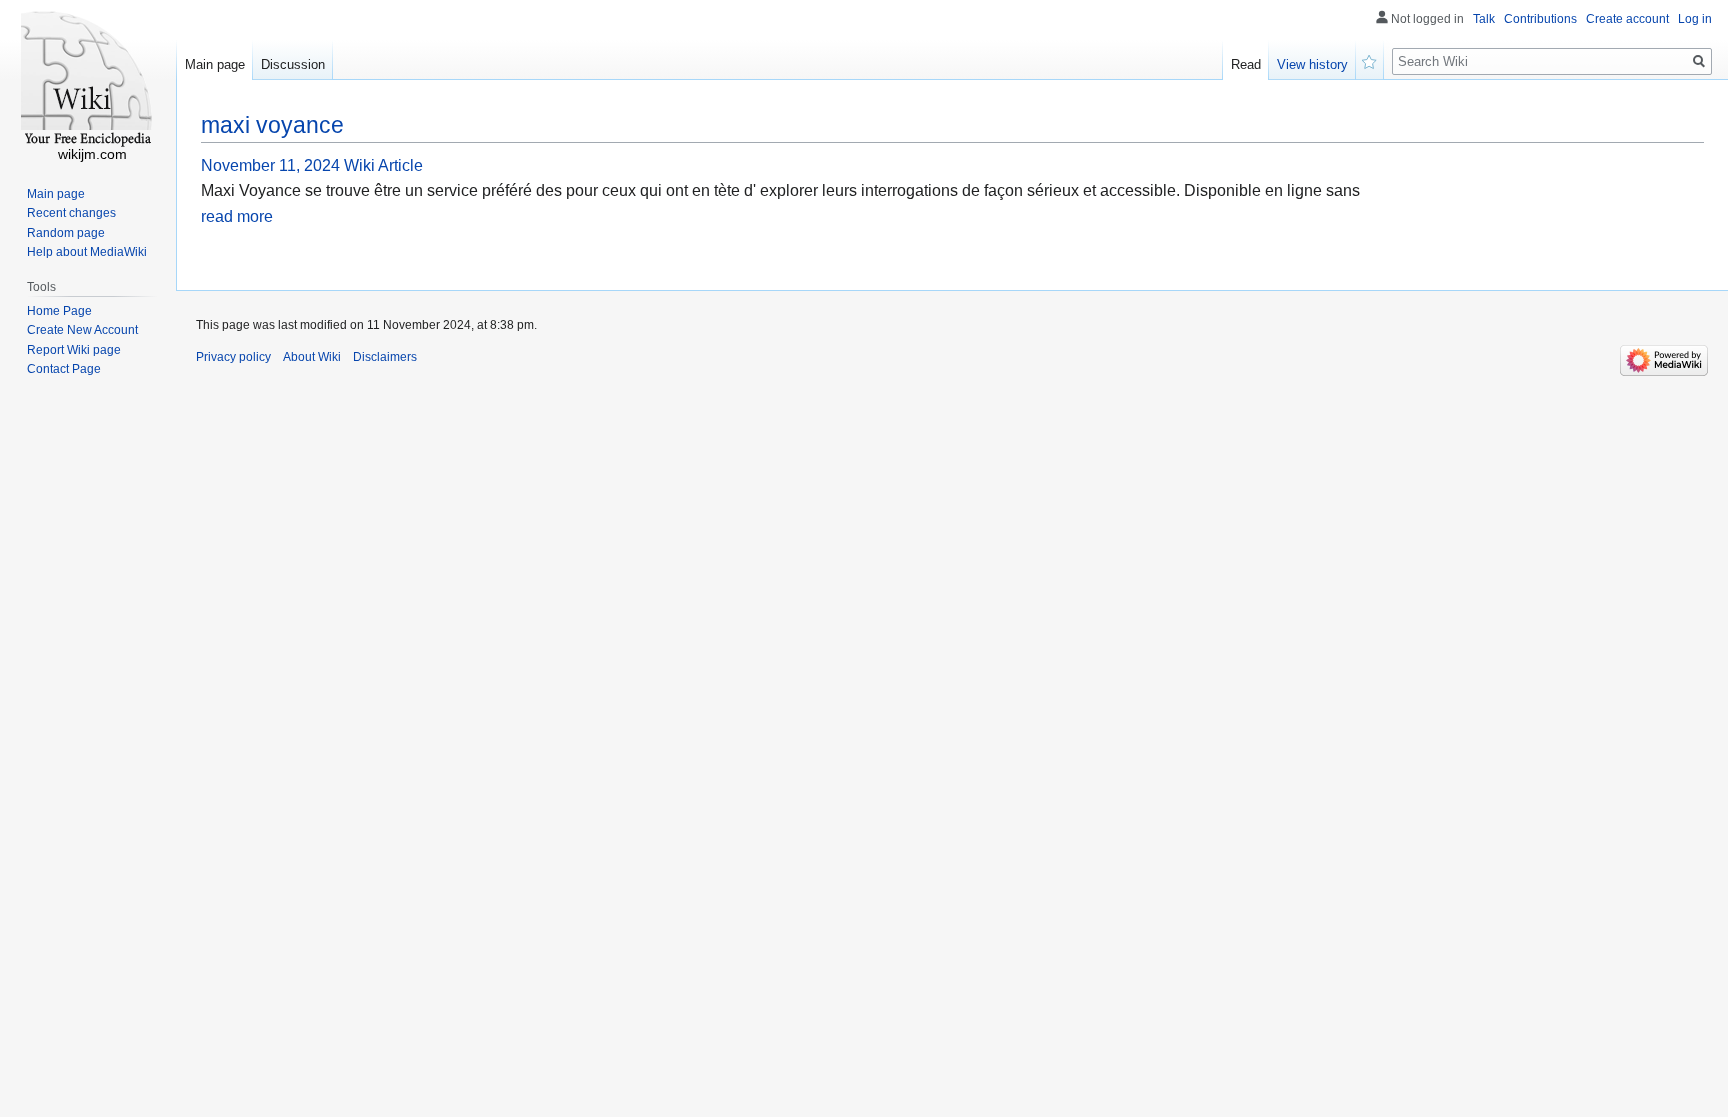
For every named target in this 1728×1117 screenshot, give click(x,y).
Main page (215, 64)
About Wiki (312, 357)
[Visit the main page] (88, 80)
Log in (1695, 19)
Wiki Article (383, 165)
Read (1246, 64)
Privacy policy (233, 357)
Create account (1627, 19)
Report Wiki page (74, 350)
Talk (1484, 19)
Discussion (293, 64)
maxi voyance (272, 125)
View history (1312, 64)
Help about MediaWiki (87, 252)
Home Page (59, 311)
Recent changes (71, 213)
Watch (1370, 60)
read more (237, 216)
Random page (66, 233)
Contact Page (64, 369)
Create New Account (82, 330)
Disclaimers (385, 357)
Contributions (1540, 19)
